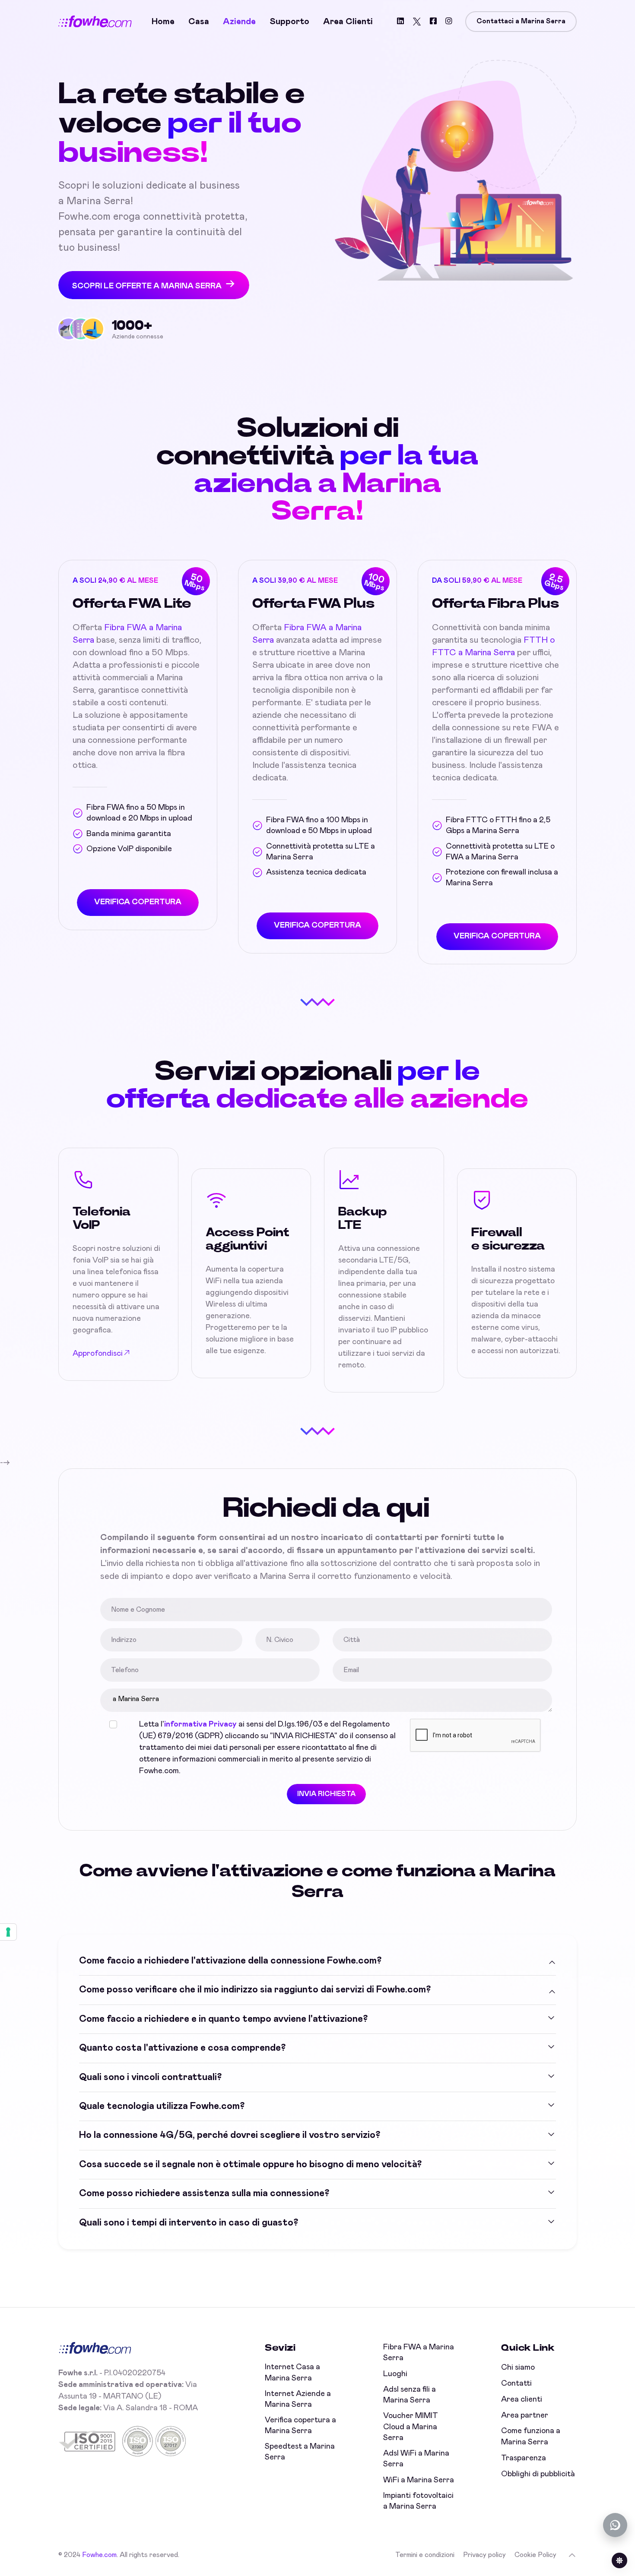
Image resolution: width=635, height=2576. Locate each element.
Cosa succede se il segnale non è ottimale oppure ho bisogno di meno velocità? (250, 2165)
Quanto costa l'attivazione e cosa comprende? (182, 2048)
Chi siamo (518, 2368)
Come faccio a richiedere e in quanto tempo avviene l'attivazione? (223, 2019)
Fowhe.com (99, 2555)
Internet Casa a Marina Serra (292, 2372)
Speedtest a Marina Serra (300, 2452)
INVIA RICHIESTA (326, 1794)
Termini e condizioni (425, 2555)
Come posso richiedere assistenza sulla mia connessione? (204, 2194)
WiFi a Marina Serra (419, 2480)
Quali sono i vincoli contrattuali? (150, 2077)
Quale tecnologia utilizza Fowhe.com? (162, 2106)
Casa (199, 22)
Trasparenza (524, 2458)
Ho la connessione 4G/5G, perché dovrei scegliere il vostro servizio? (230, 2135)
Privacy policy (484, 2555)
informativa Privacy (200, 1724)
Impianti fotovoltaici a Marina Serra (418, 2501)
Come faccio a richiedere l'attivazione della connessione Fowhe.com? (230, 1961)
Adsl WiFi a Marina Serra (416, 2459)
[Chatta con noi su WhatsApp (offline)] (615, 2525)
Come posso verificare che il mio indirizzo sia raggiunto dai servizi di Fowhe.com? (255, 1990)
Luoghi (395, 2374)
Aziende (239, 22)
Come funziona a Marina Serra (531, 2436)
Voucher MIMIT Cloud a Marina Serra (411, 2427)
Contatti (516, 2383)
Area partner (525, 2415)
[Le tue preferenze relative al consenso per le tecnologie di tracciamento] (8, 1932)
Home (163, 22)
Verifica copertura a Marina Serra (300, 2426)
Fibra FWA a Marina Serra (419, 2353)
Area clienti (348, 22)
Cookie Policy (535, 2555)
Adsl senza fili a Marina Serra (410, 2395)
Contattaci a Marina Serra (521, 21)
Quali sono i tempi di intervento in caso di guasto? (189, 2223)
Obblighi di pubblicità (538, 2474)
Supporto (289, 22)
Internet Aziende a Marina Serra (298, 2399)
